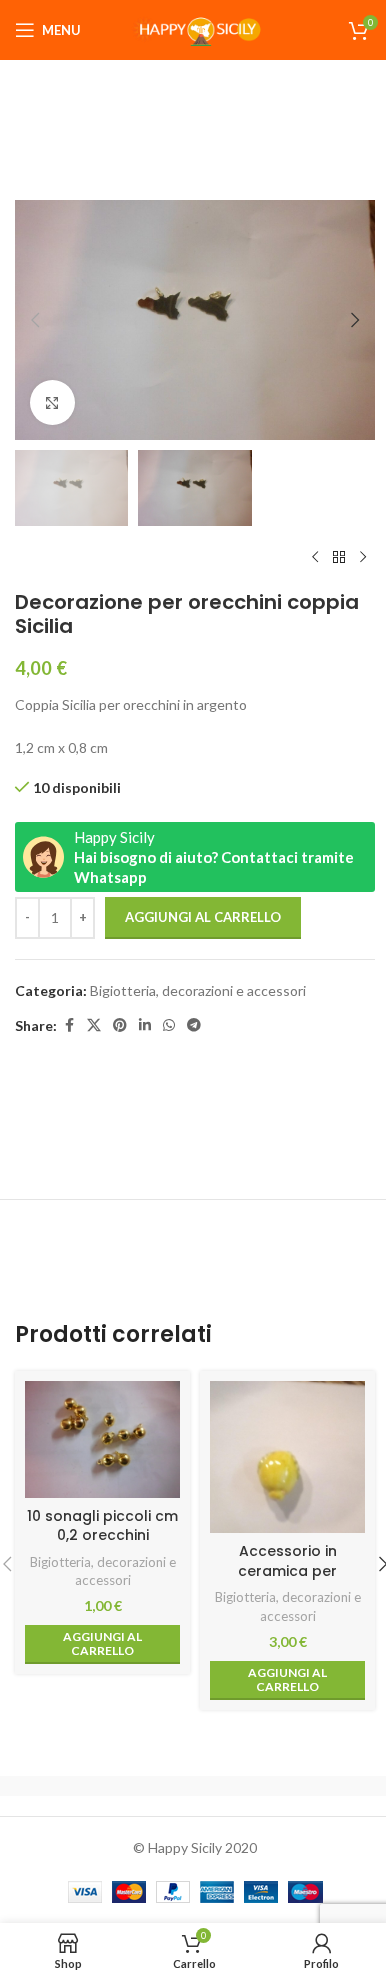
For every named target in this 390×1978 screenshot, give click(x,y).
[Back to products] (339, 558)
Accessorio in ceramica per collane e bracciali (288, 1570)
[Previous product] (315, 558)
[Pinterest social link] (120, 1025)
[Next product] (363, 558)
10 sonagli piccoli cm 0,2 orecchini (102, 1526)
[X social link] (94, 1025)
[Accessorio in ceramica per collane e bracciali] (287, 1457)
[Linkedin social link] (145, 1025)
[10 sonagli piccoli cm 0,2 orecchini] (102, 1439)
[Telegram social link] (194, 1025)
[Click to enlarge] (52, 402)
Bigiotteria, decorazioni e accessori (198, 990)
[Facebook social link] (69, 1025)
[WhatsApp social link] (169, 1025)
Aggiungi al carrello (203, 917)
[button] (35, 320)
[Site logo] (195, 28)
